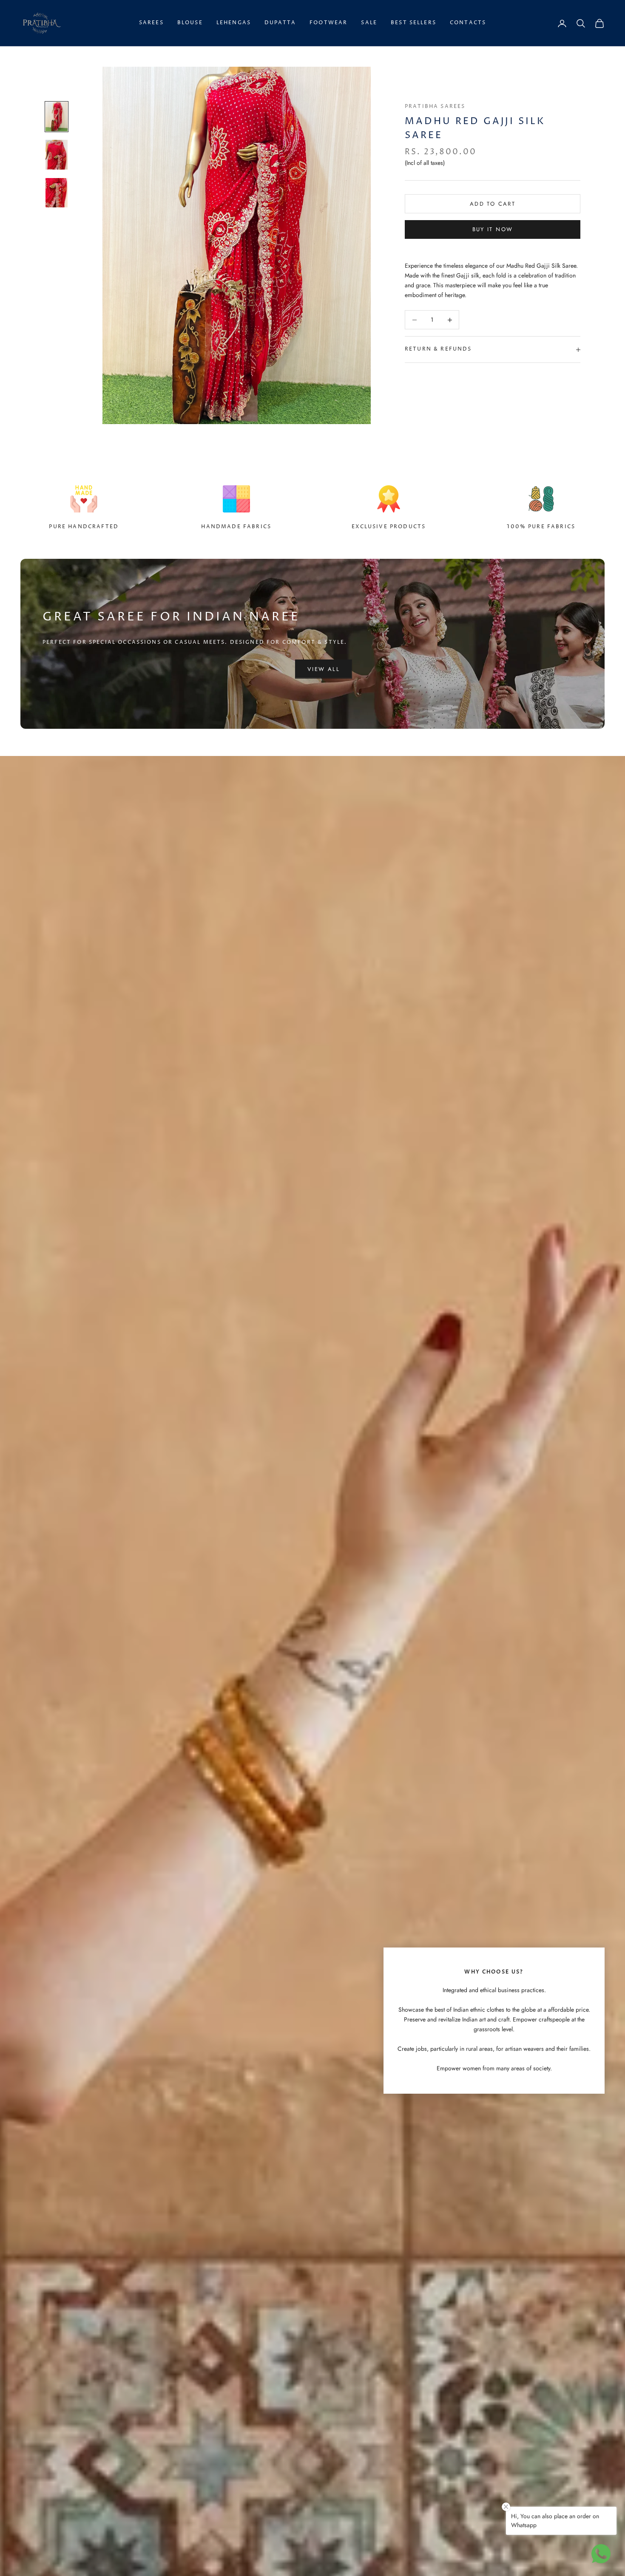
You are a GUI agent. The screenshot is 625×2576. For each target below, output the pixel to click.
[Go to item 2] (57, 154)
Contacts (468, 23)
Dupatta (280, 23)
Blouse (190, 23)
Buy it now (493, 229)
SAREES (151, 23)
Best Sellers (413, 23)
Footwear (328, 23)
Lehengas (234, 23)
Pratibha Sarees (435, 106)
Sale (369, 23)
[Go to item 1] (57, 117)
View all (324, 669)
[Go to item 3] (57, 193)
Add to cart (493, 204)
